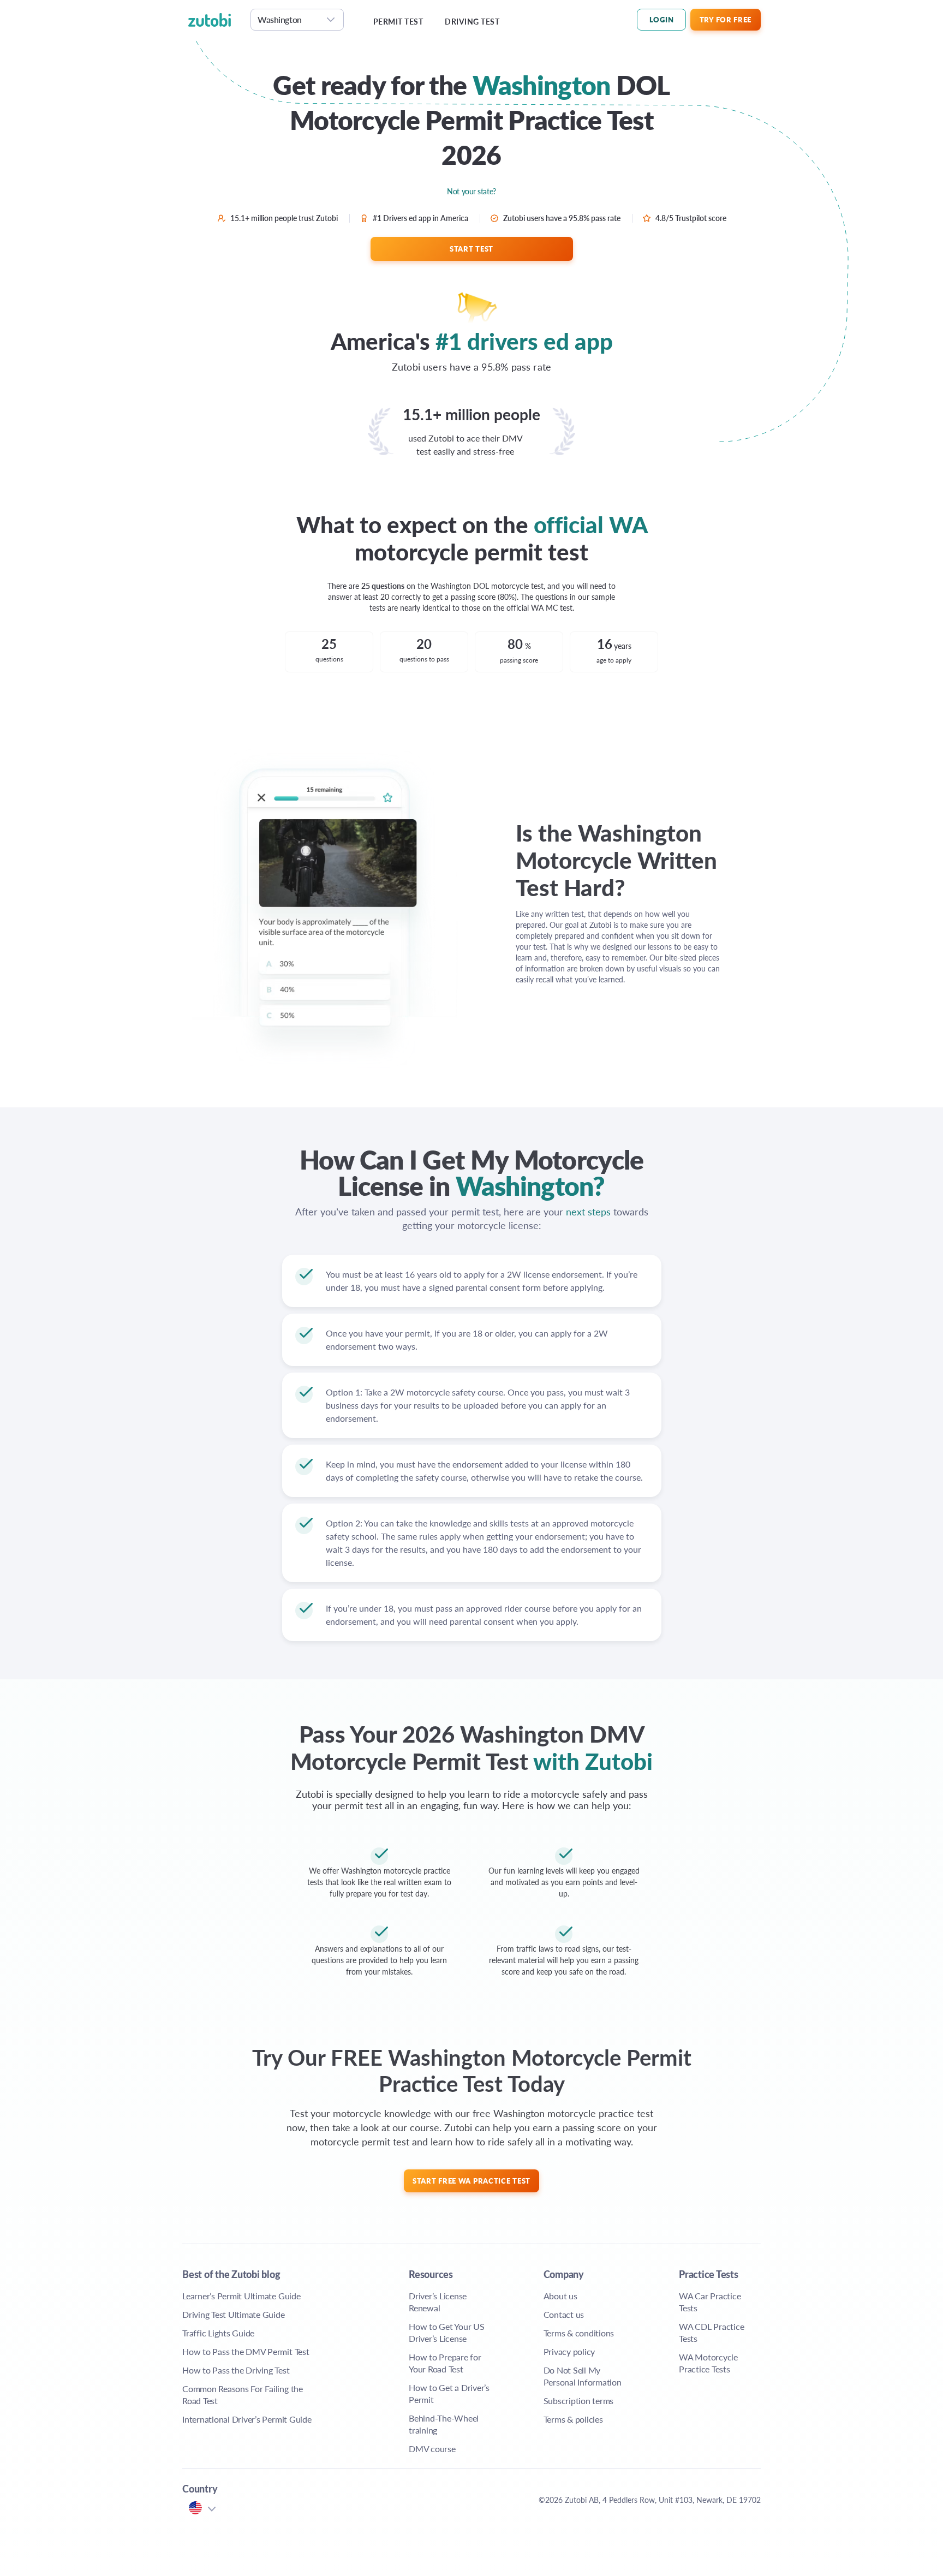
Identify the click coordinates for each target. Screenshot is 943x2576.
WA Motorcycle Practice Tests (708, 2363)
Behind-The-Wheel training (444, 2424)
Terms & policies (573, 2419)
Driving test (472, 22)
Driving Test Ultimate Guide (234, 2314)
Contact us (564, 2314)
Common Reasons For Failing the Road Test (243, 2395)
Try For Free (726, 19)
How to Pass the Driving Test (236, 2370)
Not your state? (471, 191)
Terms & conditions (579, 2333)
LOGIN (662, 19)
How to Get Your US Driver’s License (447, 2332)
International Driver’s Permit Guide (247, 2419)
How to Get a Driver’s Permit (449, 2393)
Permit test (398, 22)
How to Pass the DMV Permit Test (246, 2351)
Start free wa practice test (471, 2181)
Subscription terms (579, 2401)
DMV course (432, 2449)
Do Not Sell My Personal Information (583, 2376)
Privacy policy (569, 2351)
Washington (280, 19)
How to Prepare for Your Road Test (445, 2363)
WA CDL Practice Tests (711, 2332)
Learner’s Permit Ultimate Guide (241, 2296)
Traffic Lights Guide (218, 2333)
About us (560, 2296)
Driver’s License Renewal (438, 2302)
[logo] (216, 20)
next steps (588, 1211)
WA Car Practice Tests (710, 2302)
